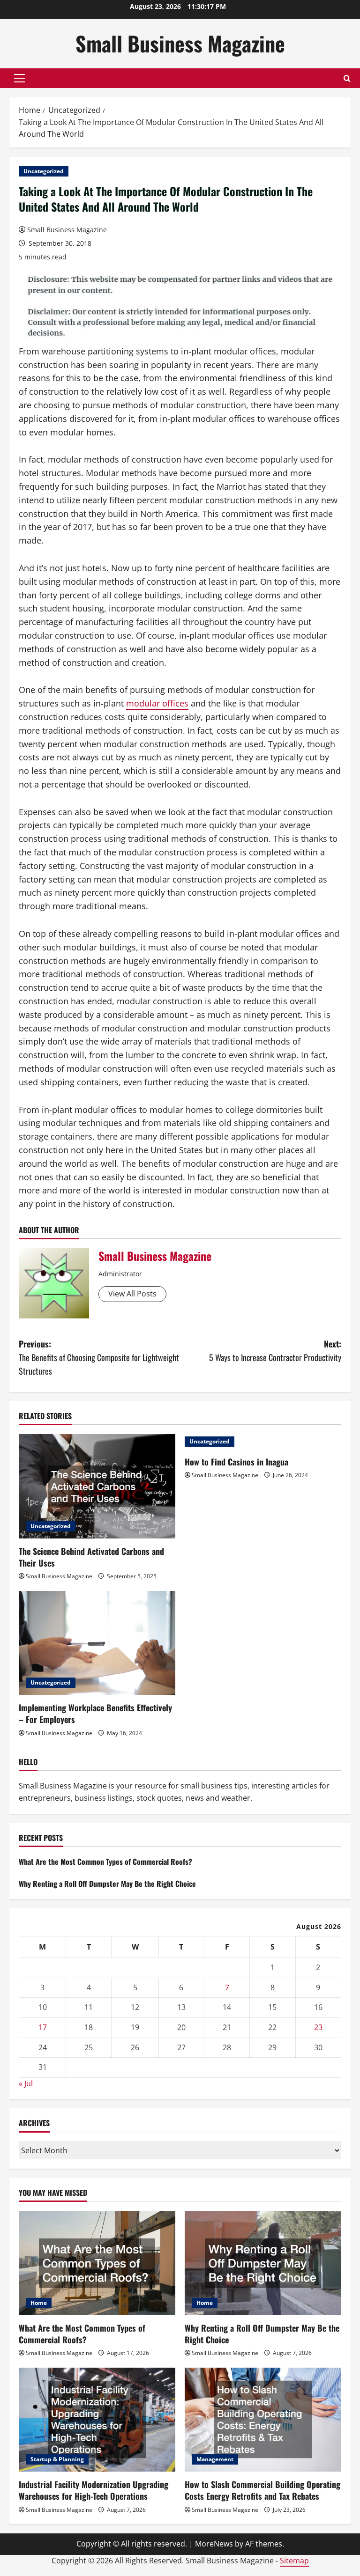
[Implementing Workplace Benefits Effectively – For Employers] (97, 1643)
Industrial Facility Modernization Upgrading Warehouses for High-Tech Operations (94, 2490)
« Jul (26, 2083)
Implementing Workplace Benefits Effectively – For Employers (95, 1713)
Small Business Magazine (180, 43)
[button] (19, 78)
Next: (275, 1351)
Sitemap (294, 2561)
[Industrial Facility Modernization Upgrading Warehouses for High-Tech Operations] (97, 2420)
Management (215, 2459)
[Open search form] (347, 78)
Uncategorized (44, 171)
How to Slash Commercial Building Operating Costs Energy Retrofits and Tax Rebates (262, 2490)
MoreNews (214, 2544)
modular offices (157, 703)
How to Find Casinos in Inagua (236, 1462)
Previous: (99, 1357)
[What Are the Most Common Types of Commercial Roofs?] (97, 2263)
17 (43, 2027)
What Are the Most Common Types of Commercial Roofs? (105, 1862)
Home (39, 2303)
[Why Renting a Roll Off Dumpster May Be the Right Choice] (263, 2263)
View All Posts (132, 1294)
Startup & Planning (57, 2459)
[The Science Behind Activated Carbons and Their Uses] (97, 1486)
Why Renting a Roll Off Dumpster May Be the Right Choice (107, 1884)
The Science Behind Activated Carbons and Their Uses (91, 1557)
